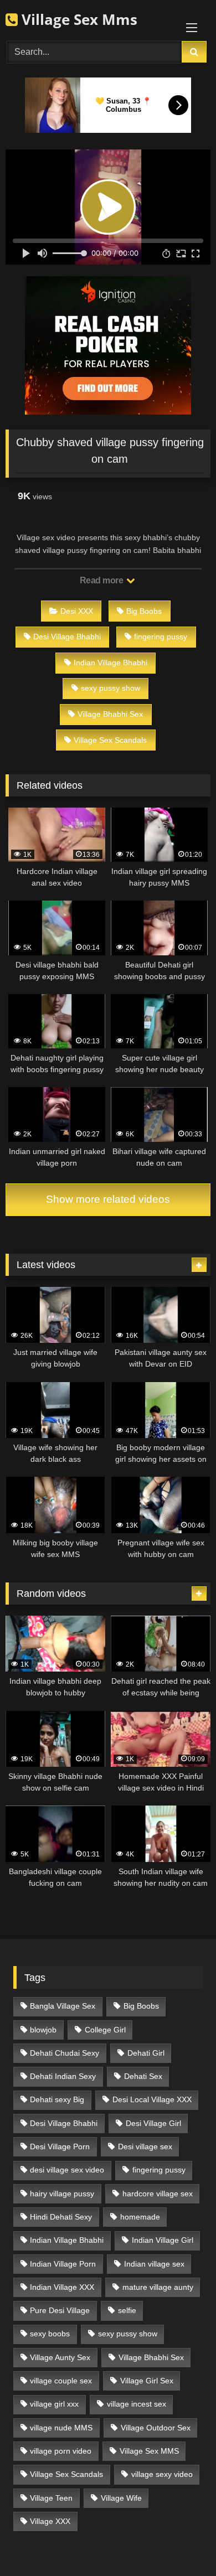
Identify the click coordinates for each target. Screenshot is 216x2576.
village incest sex (137, 2404)
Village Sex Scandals (110, 740)
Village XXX (50, 2521)
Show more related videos (108, 1199)
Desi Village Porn (60, 2146)
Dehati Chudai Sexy (65, 2053)
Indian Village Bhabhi (110, 663)
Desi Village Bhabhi (67, 637)
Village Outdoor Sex (156, 2428)
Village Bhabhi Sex (110, 714)
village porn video (61, 2451)
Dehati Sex (143, 2076)
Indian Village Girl (163, 2240)
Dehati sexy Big (57, 2099)
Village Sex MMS (149, 2451)
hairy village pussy (62, 2194)
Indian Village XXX (62, 2287)
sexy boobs (50, 2334)
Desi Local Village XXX (152, 2099)
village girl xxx (54, 2404)
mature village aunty (158, 2287)
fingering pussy (161, 637)
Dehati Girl (146, 2053)
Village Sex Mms (78, 19)
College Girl (105, 2030)
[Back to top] (182, 2543)
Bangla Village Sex (63, 2006)
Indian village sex (154, 2264)
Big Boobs (144, 611)
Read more (102, 580)
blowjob (43, 2030)
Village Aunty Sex (60, 2357)
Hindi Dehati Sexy (61, 2217)
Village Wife (121, 2498)
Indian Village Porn (63, 2264)
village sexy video (162, 2474)
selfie (127, 2310)
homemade (140, 2217)
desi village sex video (67, 2170)
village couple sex (61, 2381)
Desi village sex (145, 2146)
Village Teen (51, 2498)
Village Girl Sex (147, 2381)
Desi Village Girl (153, 2123)
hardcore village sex (158, 2194)
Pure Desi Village (60, 2310)
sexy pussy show (110, 688)
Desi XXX (77, 611)
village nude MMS (61, 2428)
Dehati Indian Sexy (63, 2076)
